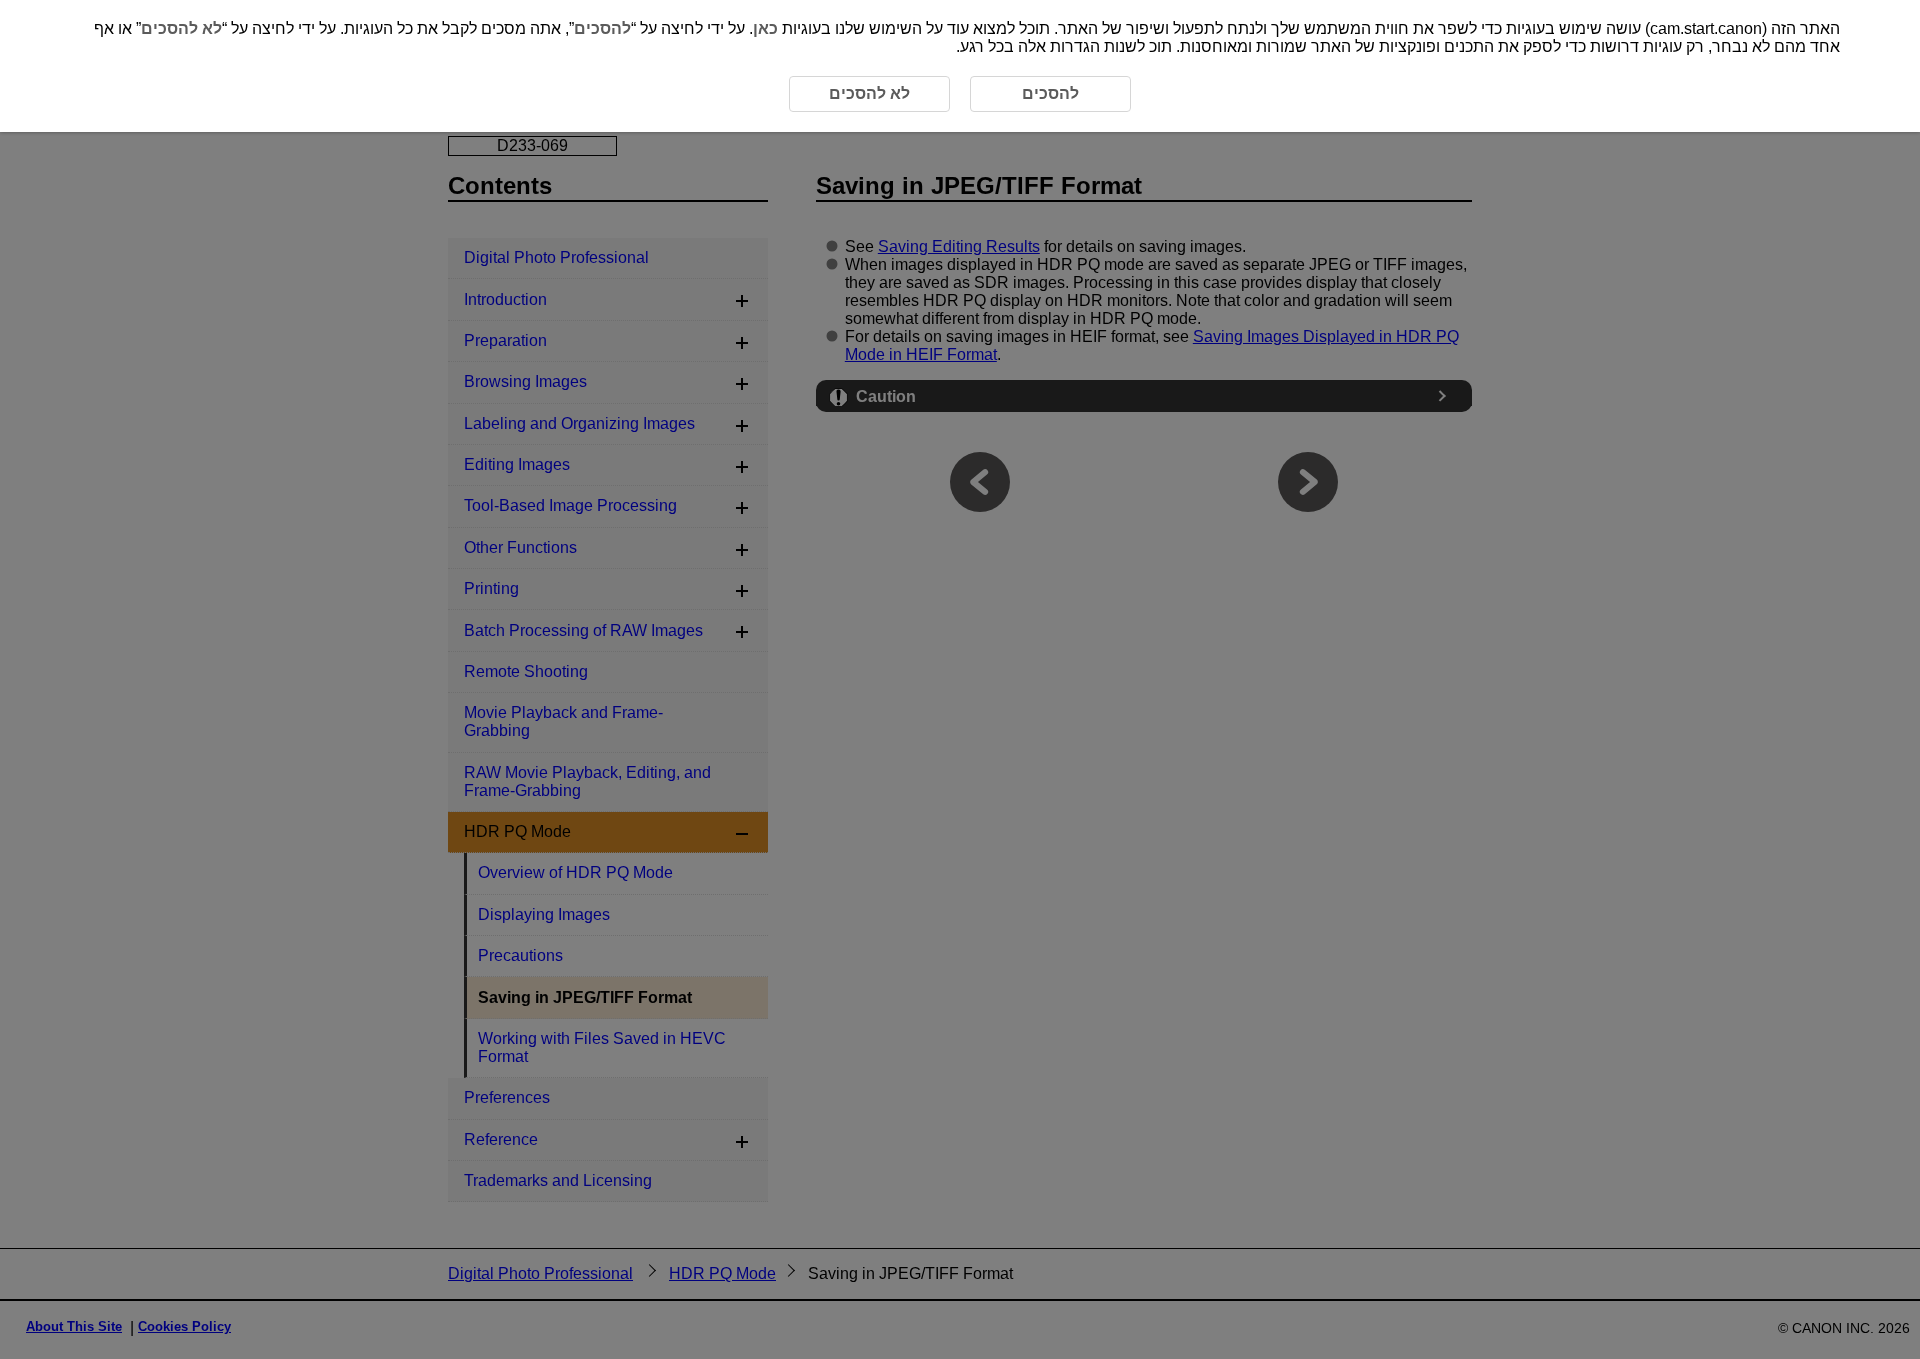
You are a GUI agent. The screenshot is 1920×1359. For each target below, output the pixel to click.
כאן (765, 28)
